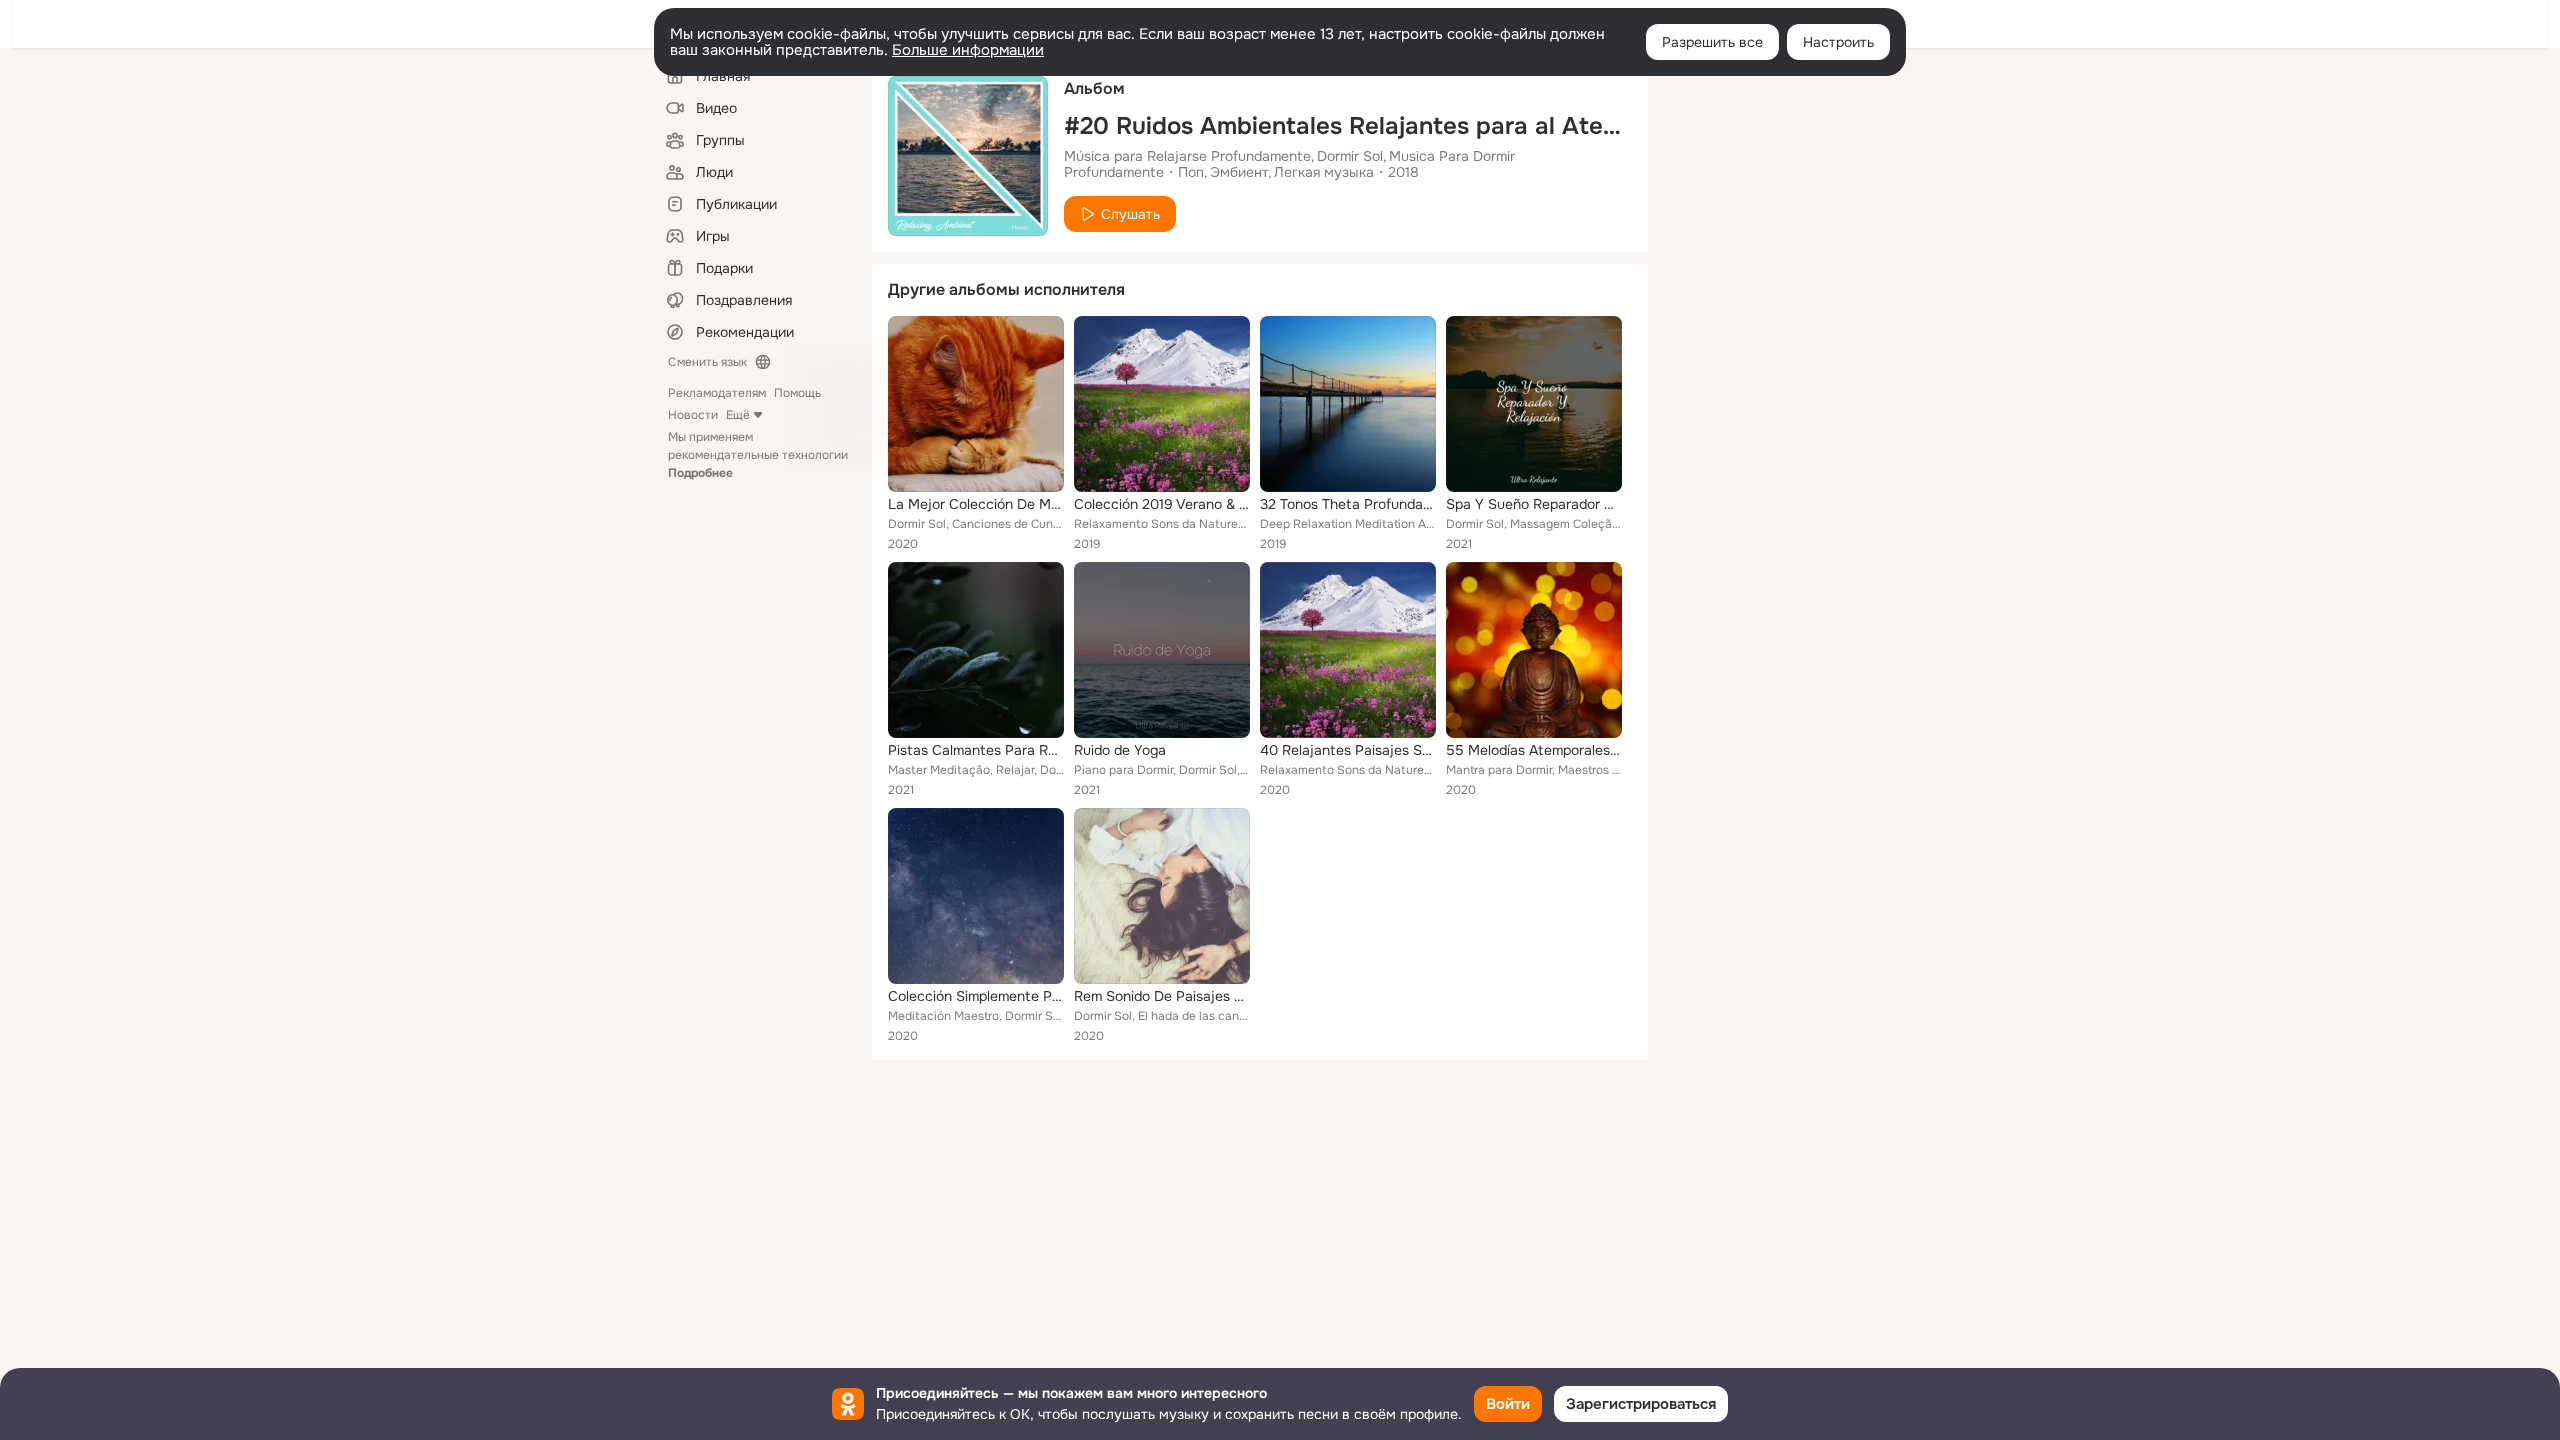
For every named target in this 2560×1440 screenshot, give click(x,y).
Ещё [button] (738, 415)
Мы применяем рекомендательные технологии (758, 455)
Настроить (1838, 42)
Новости (693, 415)
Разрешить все (1712, 42)
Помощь (797, 393)
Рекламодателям (717, 393)
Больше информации (968, 50)
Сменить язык (707, 362)
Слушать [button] (1130, 214)
